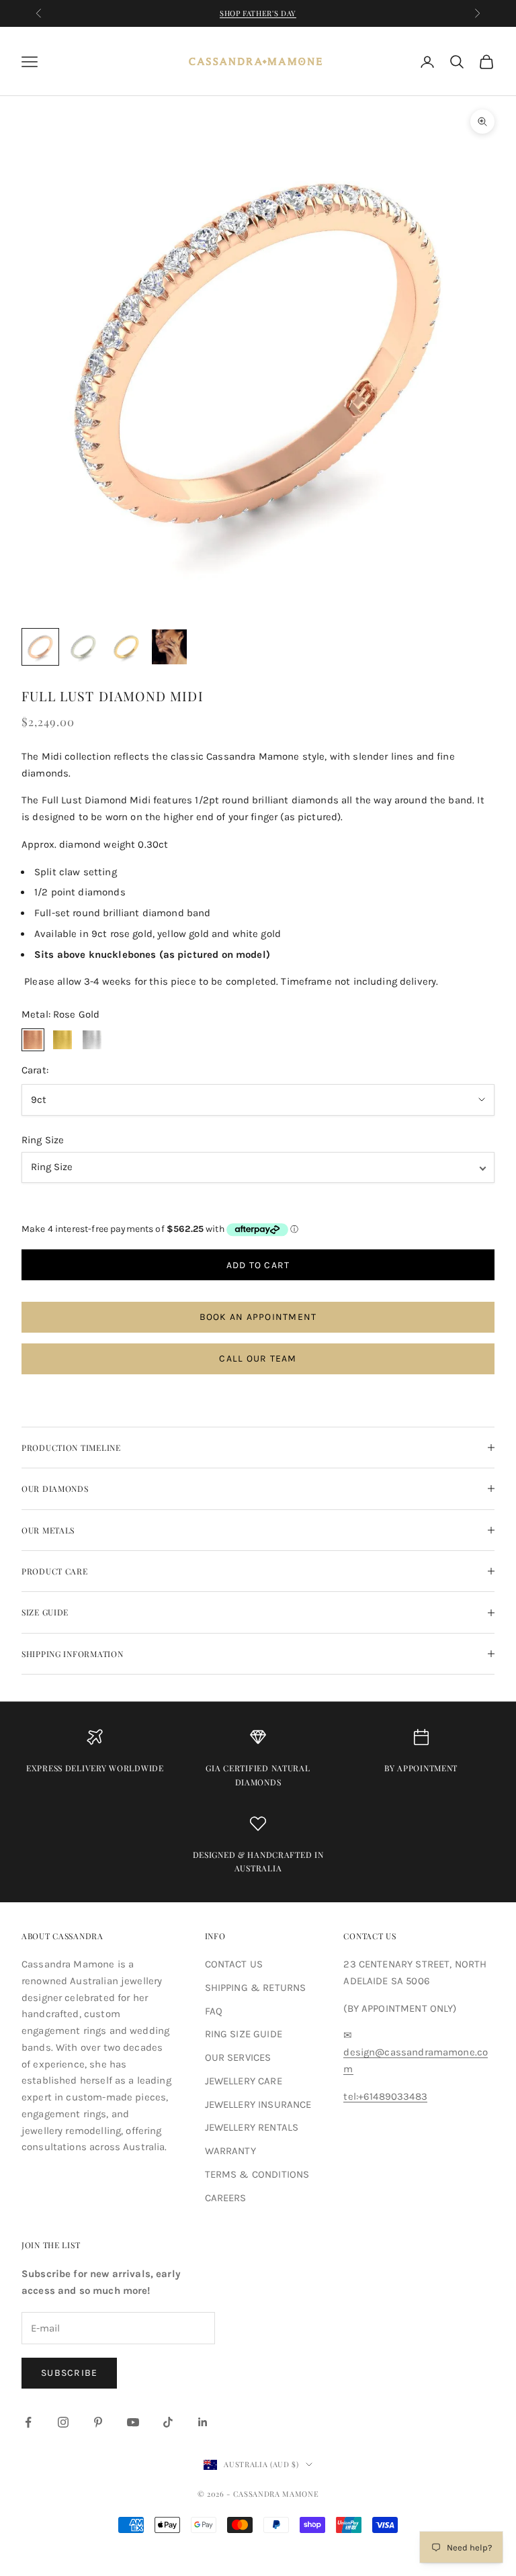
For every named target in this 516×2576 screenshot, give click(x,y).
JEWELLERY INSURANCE (258, 2104)
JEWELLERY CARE (244, 2081)
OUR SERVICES (238, 2057)
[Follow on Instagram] (63, 2422)
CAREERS (226, 2198)
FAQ (214, 2011)
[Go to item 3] (126, 647)
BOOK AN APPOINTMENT (258, 1317)
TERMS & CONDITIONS (257, 2174)
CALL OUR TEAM (258, 1359)
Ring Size (43, 1140)
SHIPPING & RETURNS (256, 1988)
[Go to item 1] (40, 647)
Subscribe (69, 2373)
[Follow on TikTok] (168, 2422)
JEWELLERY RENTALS (252, 2127)
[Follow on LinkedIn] (203, 2422)
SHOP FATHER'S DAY (258, 13)
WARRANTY (230, 2151)
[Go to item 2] (83, 647)
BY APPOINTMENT (421, 1768)
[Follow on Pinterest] (98, 2422)
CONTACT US (234, 1964)
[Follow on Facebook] (28, 2422)
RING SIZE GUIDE (244, 2034)
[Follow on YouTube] (133, 2422)
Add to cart (258, 1265)
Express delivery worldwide (95, 1768)
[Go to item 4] (169, 647)
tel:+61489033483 (385, 2096)
